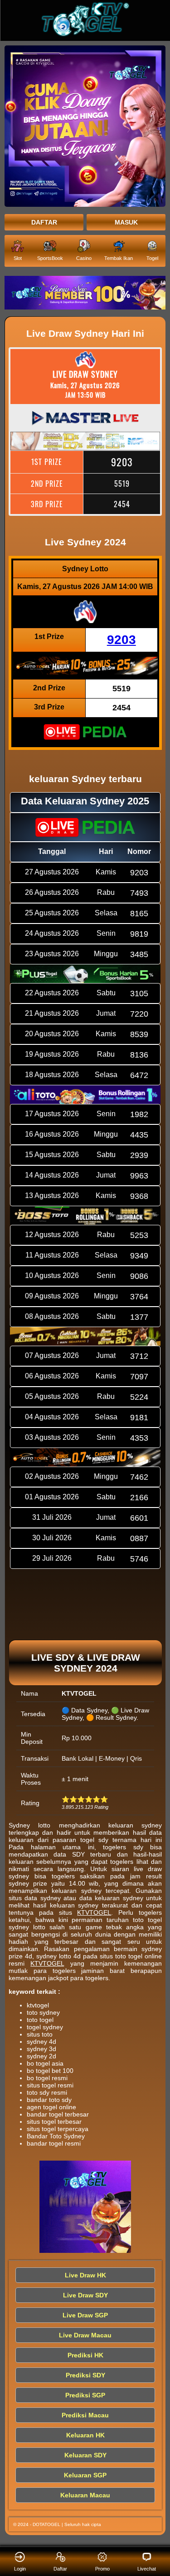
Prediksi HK (85, 2355)
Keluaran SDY (85, 2455)
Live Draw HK (85, 2275)
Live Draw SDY (85, 2295)
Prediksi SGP (85, 2395)
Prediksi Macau (85, 2415)
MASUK (126, 222)
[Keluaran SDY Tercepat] (85, 293)
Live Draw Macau (85, 2335)
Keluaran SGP (85, 2475)
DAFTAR (44, 222)
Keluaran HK (85, 2435)
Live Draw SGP (85, 2315)
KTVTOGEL (94, 1912)
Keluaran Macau (85, 2495)
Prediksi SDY (85, 2375)
